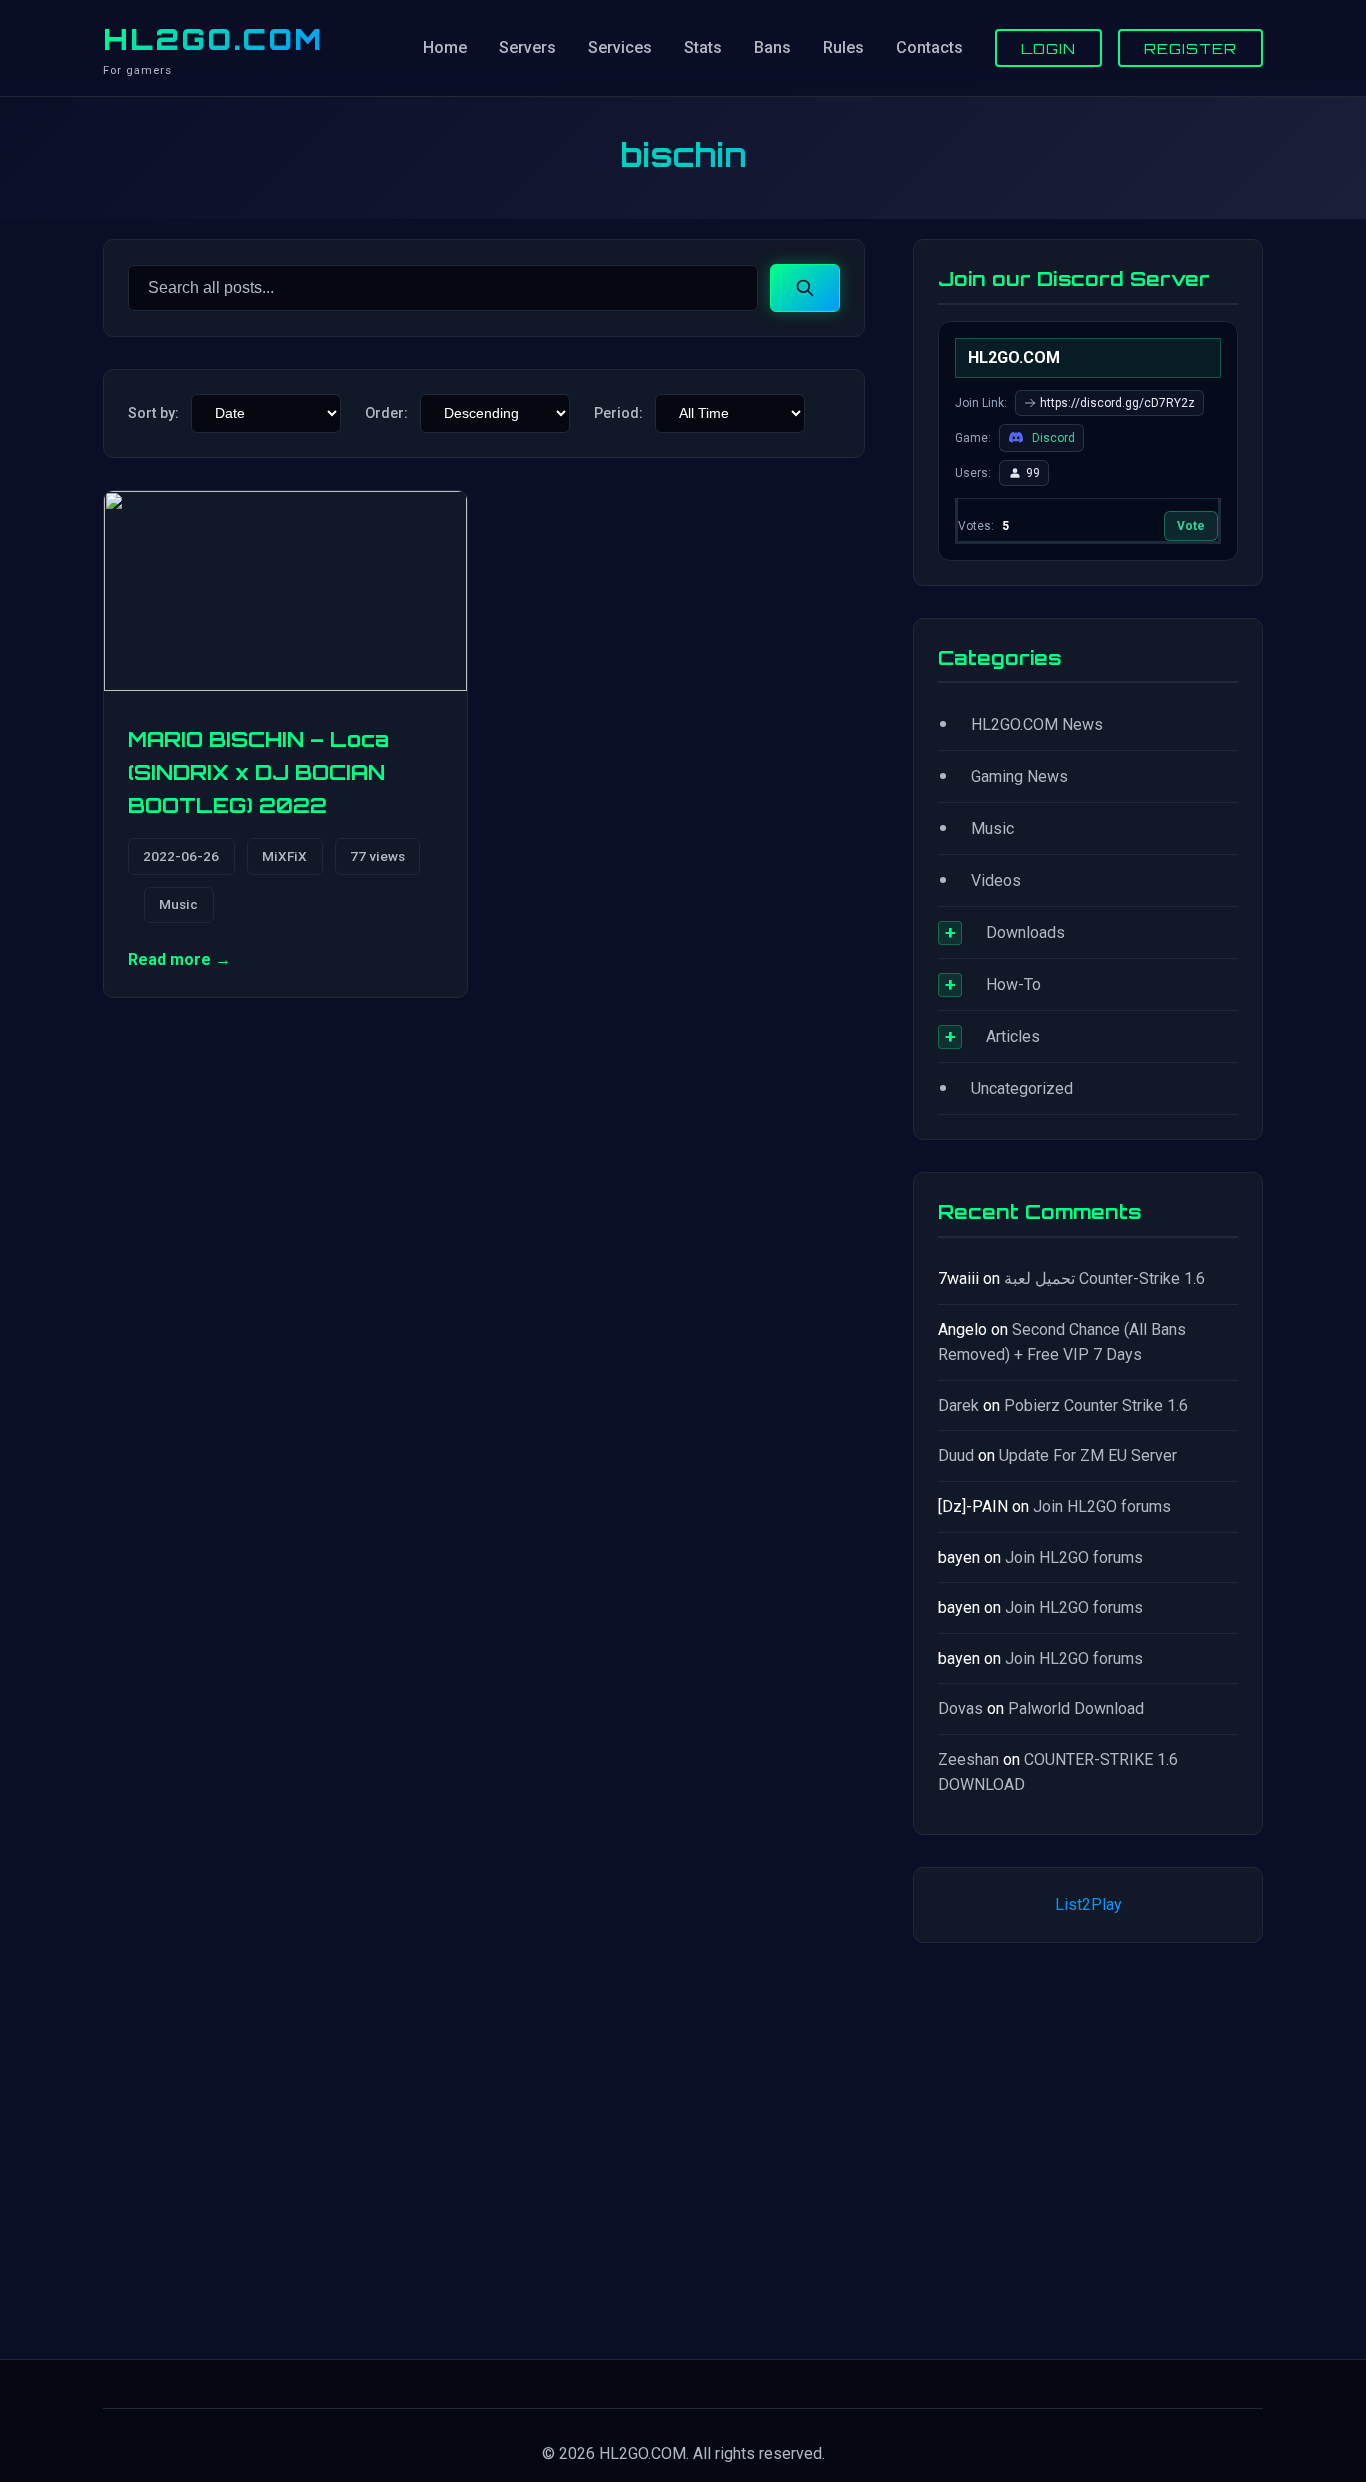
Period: (618, 413)
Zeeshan (968, 1759)
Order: (386, 413)
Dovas (960, 1708)
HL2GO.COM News (1037, 724)
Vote (1191, 526)
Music (178, 904)
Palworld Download (1076, 1708)
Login (1048, 48)
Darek (958, 1405)
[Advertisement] (1088, 2147)
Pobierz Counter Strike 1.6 (1096, 1405)
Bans (772, 47)
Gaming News (1019, 776)
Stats (703, 47)
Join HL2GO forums (1102, 1506)
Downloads (1025, 932)
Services (620, 47)
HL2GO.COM (213, 39)
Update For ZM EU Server (1088, 1455)
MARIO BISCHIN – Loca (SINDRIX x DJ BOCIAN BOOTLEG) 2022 (258, 772)
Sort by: (153, 413)
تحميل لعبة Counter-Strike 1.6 (1104, 1278)
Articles (1013, 1036)
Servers (527, 47)
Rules (843, 47)
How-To (1013, 984)
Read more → (179, 959)
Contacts (929, 47)
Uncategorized (1022, 1088)
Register (1190, 48)
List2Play (1088, 1904)
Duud (956, 1455)
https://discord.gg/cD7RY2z (1117, 403)
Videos (996, 880)
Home (445, 47)
